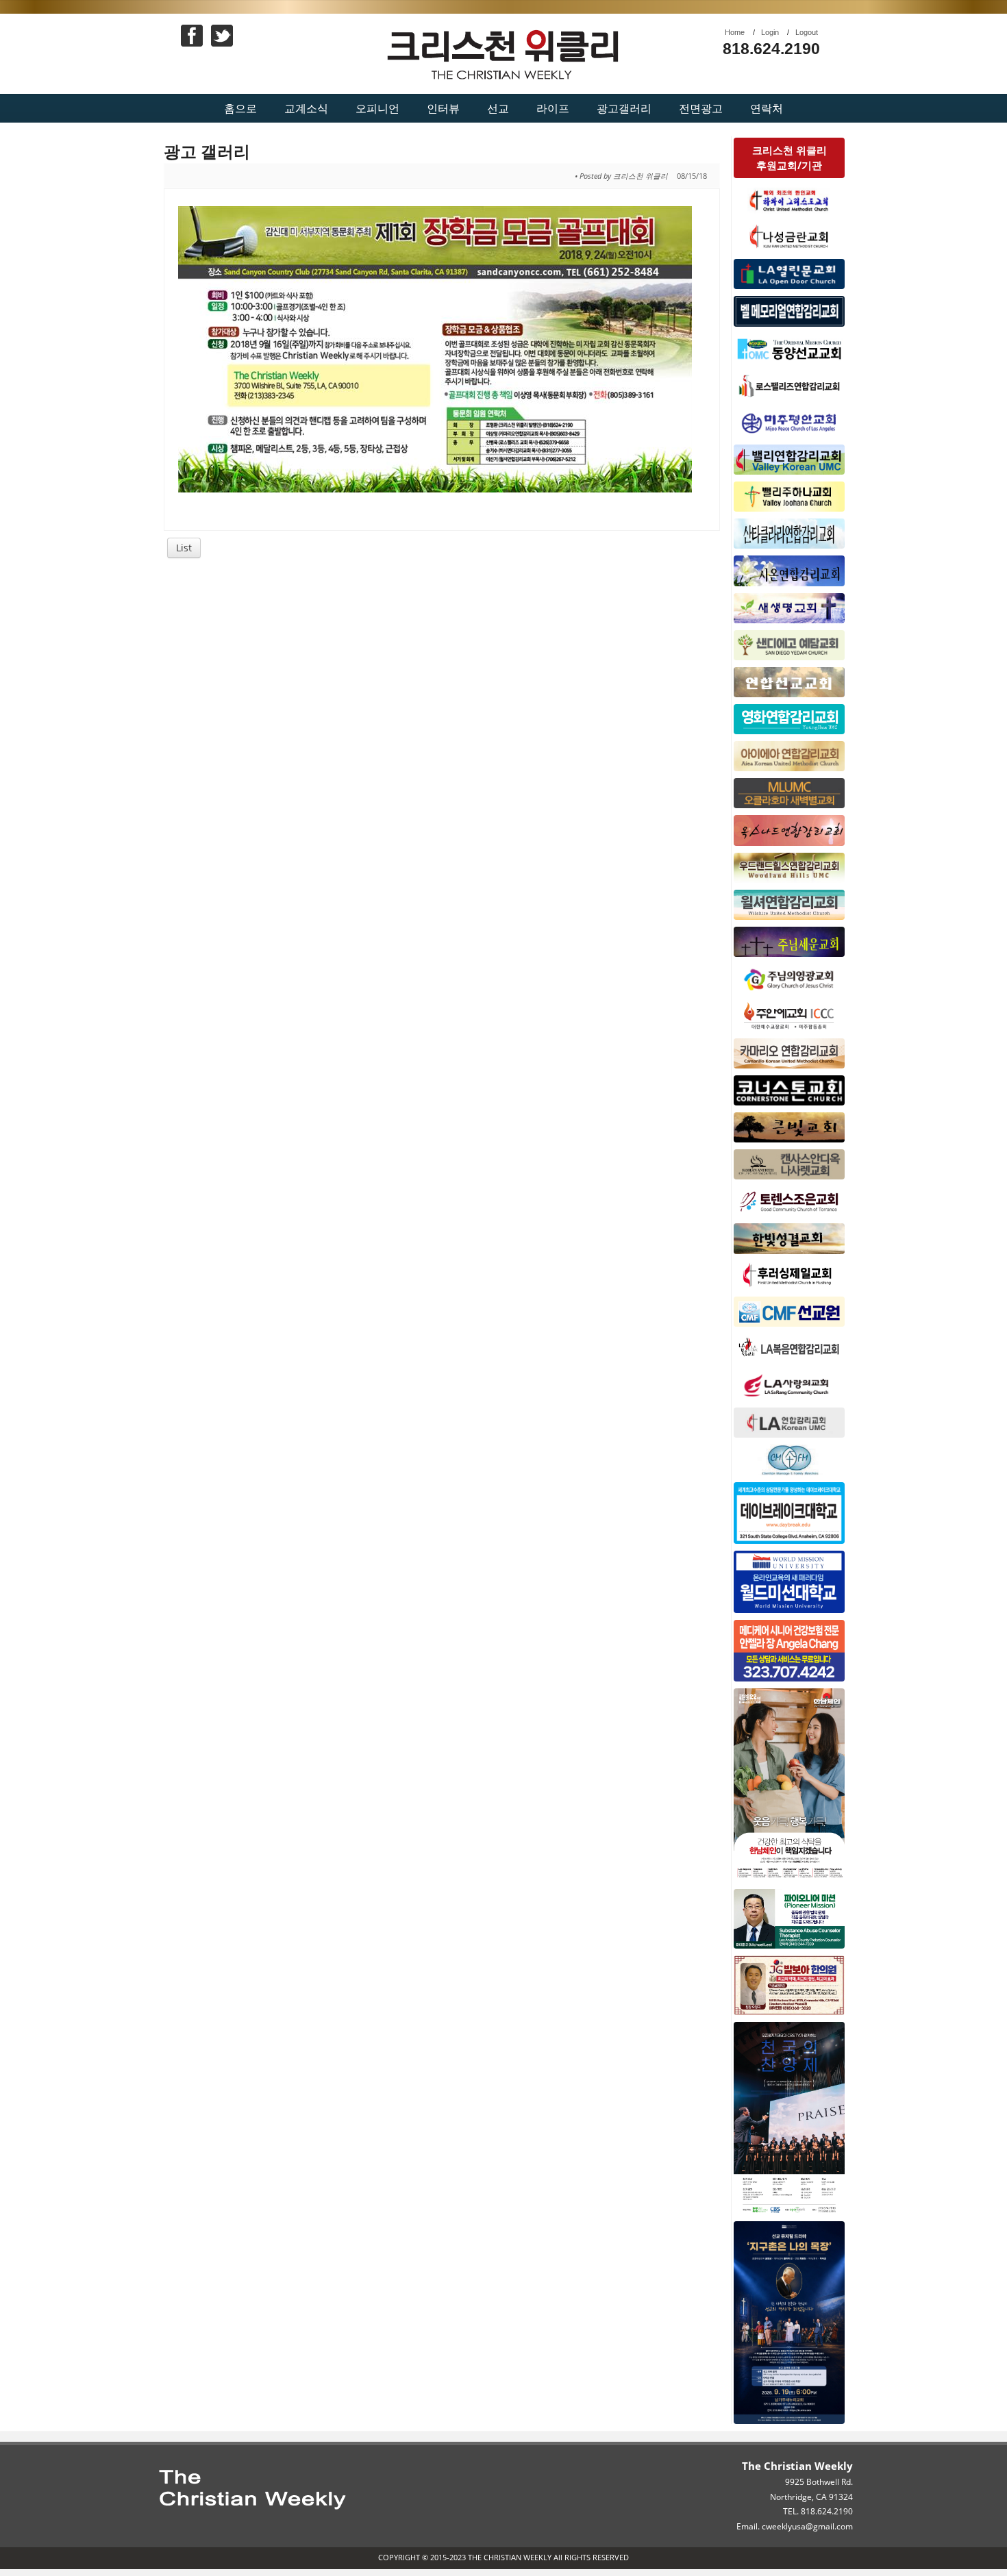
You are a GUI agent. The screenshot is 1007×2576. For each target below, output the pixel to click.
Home (735, 32)
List (184, 548)
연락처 (767, 108)
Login (770, 32)
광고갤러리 (624, 108)
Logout (807, 32)
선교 (498, 108)
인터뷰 (443, 108)
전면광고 (701, 108)
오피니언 (377, 108)
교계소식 (306, 108)
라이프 (553, 108)
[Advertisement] (442, 671)
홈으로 (240, 108)
